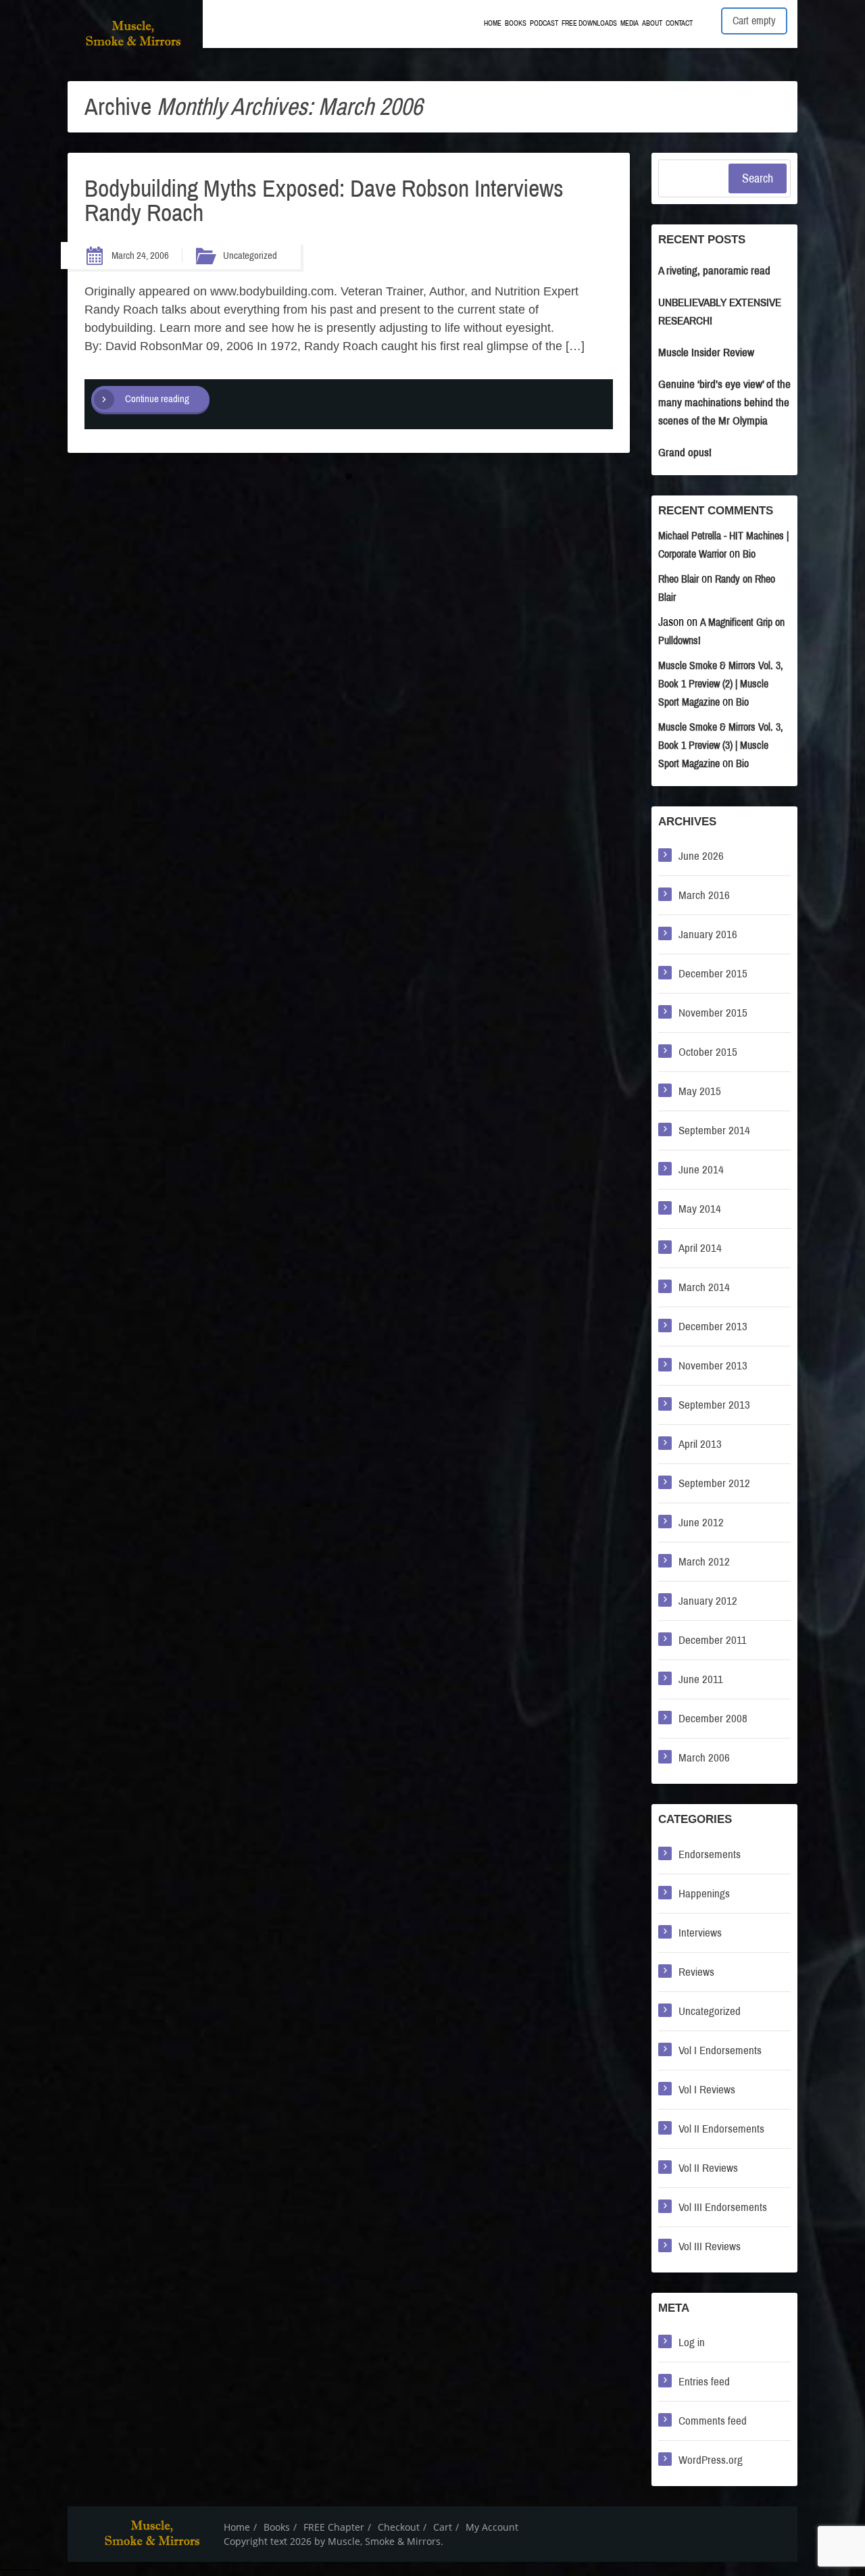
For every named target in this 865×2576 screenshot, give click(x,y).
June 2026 (701, 856)
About (652, 23)
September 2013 (714, 1405)
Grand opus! (685, 453)
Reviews (696, 1972)
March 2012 (704, 1562)
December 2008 (713, 1719)
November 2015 (713, 1013)
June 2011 (701, 1679)
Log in (692, 2342)
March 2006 (704, 1758)
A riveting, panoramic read (714, 271)
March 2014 (704, 1287)
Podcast (544, 23)
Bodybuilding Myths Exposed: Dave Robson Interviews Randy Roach (324, 201)
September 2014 (714, 1131)
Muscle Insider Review (706, 353)
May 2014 (700, 1209)
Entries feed (704, 2382)
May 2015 (700, 1091)
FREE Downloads (589, 23)
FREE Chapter (334, 2527)
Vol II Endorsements (721, 2129)
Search (758, 178)
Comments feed (713, 2421)
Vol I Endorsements (720, 2050)
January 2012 (708, 1601)
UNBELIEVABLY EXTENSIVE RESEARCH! (720, 312)
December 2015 (713, 974)
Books (516, 23)
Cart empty (754, 21)
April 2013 (700, 1444)
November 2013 (713, 1366)
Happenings (704, 1894)
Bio (749, 554)
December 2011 (713, 1640)
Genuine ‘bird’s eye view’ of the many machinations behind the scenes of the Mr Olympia (724, 403)
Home (493, 23)
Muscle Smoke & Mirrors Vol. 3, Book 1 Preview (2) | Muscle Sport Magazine (721, 684)
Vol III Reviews (710, 2246)
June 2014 (701, 1170)
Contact (679, 23)
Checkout (399, 2527)
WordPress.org (711, 2460)
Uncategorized (250, 256)
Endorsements (710, 1854)
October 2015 (708, 1052)
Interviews (700, 1933)
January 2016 (708, 934)
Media (629, 23)
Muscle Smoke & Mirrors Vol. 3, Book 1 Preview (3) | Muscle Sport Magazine (721, 745)
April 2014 (700, 1248)
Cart (443, 2527)
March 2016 (704, 895)
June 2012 (701, 1523)
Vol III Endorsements (723, 2207)
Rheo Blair (678, 579)
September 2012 (714, 1483)
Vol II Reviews (708, 2168)
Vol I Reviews (707, 2090)
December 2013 (713, 1327)
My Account (492, 2527)
